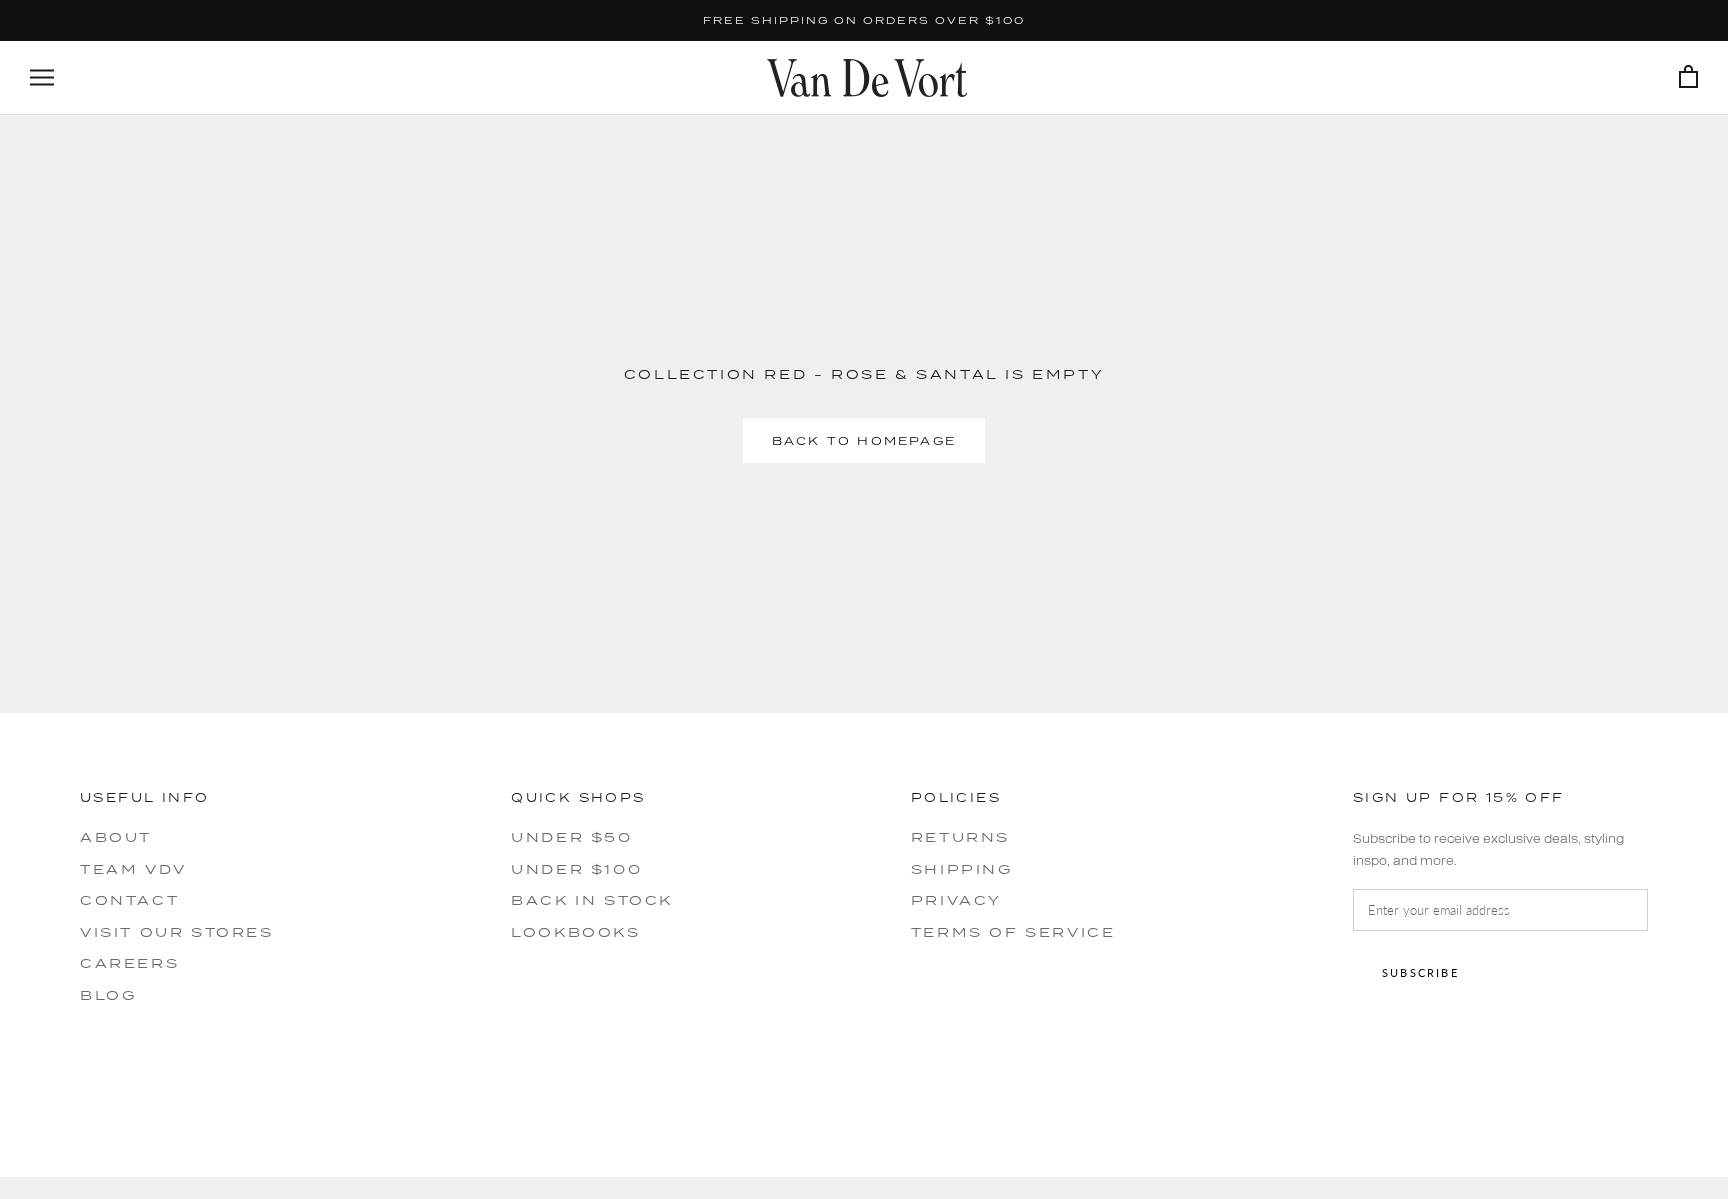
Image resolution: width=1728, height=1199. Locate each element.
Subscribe (1420, 972)
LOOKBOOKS (575, 932)
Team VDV (133, 869)
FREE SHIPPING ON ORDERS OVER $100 (864, 20)
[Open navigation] (42, 77)
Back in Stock (592, 900)
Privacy (956, 900)
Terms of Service (1013, 932)
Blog (108, 995)
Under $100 (576, 869)
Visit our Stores (177, 932)
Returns (960, 837)
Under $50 (571, 837)
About (116, 837)
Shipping (962, 869)
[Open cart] (1688, 77)
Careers (129, 963)
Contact (129, 900)
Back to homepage (864, 440)
